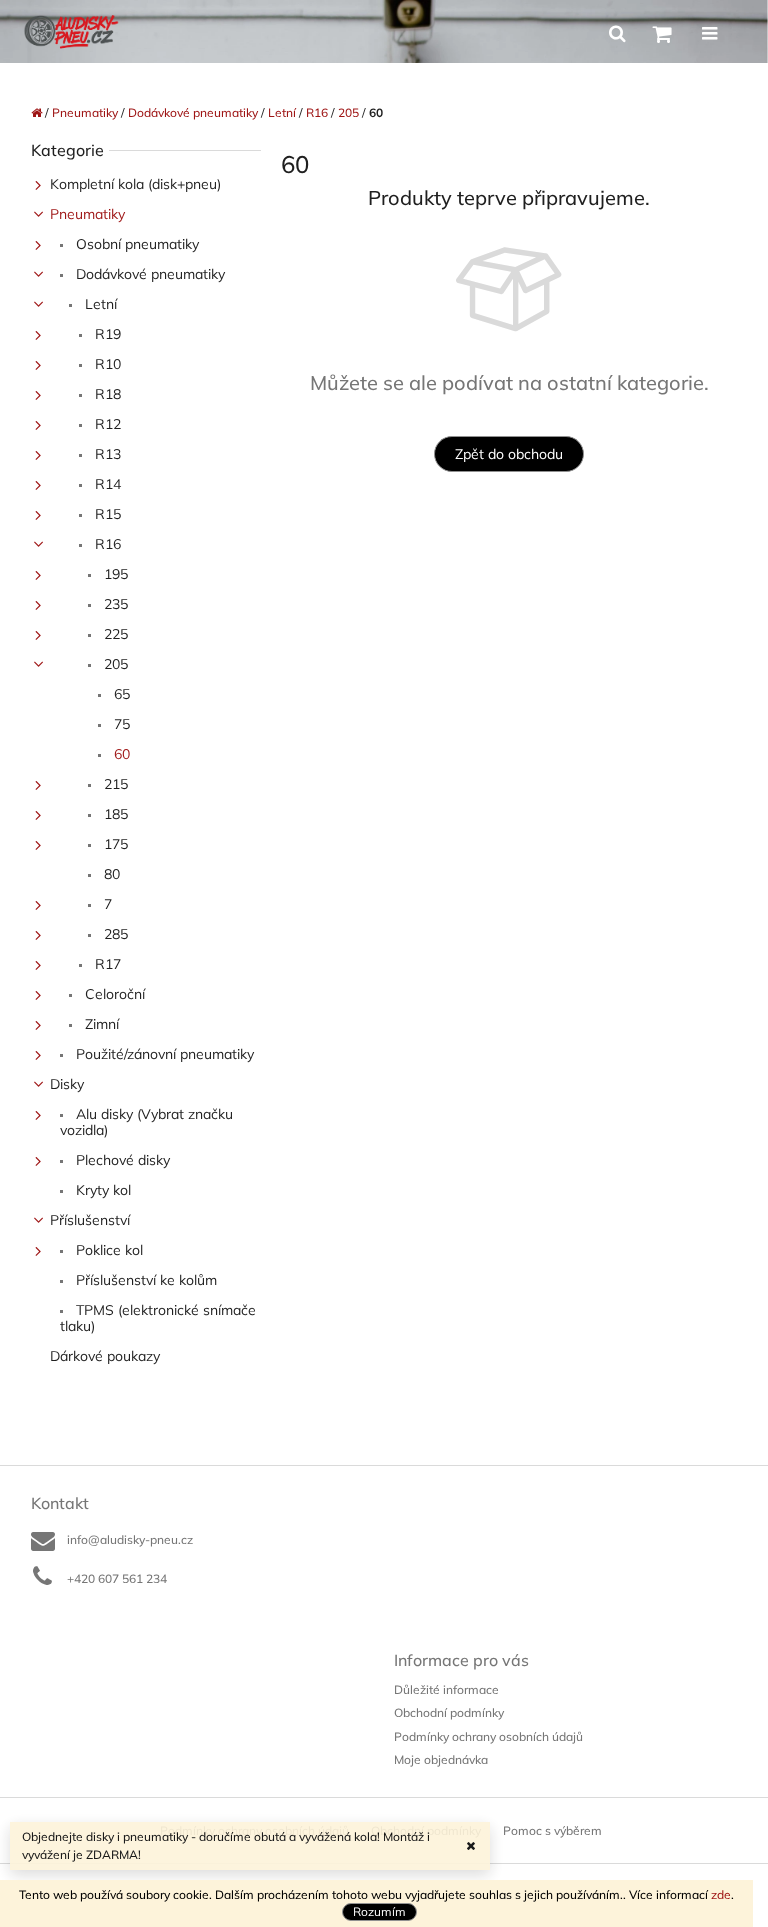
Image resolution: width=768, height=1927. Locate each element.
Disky (67, 1084)
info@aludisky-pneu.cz (130, 1539)
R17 (106, 964)
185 (114, 814)
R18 (106, 394)
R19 (106, 334)
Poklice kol (107, 1250)
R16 (106, 544)
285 (114, 934)
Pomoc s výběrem (552, 1830)
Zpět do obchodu (509, 454)
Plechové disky (121, 1160)
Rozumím (379, 1911)
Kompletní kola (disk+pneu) (135, 184)
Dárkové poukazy (105, 1356)
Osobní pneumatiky (135, 244)
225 (114, 634)
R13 (106, 454)
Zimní (100, 1024)
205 (114, 664)
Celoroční (113, 994)
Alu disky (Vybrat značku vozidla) (146, 1122)
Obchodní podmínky (449, 1712)
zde (721, 1894)
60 (120, 754)
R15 (106, 514)
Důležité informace (446, 1689)
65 (120, 694)
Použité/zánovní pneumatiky (163, 1054)
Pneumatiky (87, 214)
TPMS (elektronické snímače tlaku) (158, 1318)
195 (114, 574)
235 (114, 604)
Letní (99, 304)
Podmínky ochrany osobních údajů (488, 1736)
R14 (106, 484)
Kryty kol (101, 1190)
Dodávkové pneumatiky (148, 274)
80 (110, 874)
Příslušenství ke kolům (144, 1280)
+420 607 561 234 (117, 1578)
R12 (106, 424)
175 (114, 844)
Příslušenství (90, 1220)
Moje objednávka (441, 1759)
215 (114, 784)
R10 (106, 364)
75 (120, 724)
